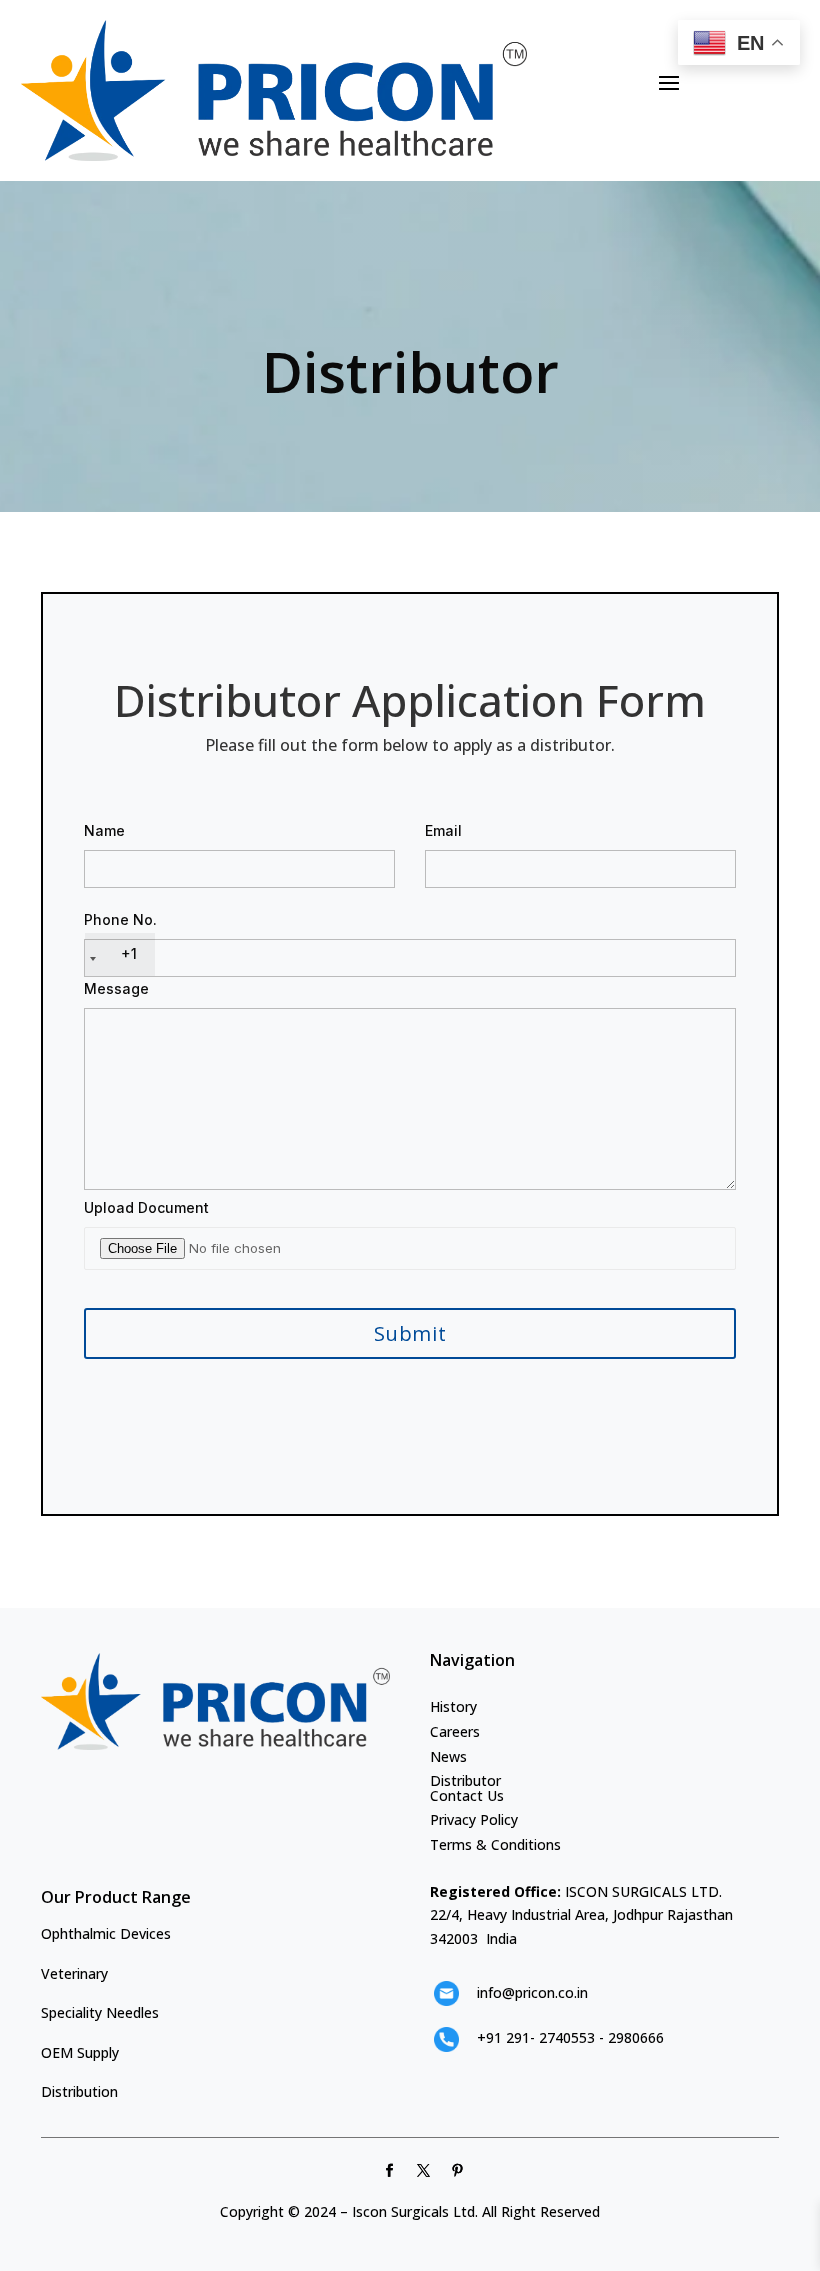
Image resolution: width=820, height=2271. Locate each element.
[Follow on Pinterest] (458, 2171)
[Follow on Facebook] (390, 2171)
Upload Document (146, 1207)
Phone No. (120, 936)
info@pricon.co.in (532, 1992)
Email (443, 830)
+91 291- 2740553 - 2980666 (570, 2037)
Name (104, 830)
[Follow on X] (424, 2171)
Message (116, 988)
